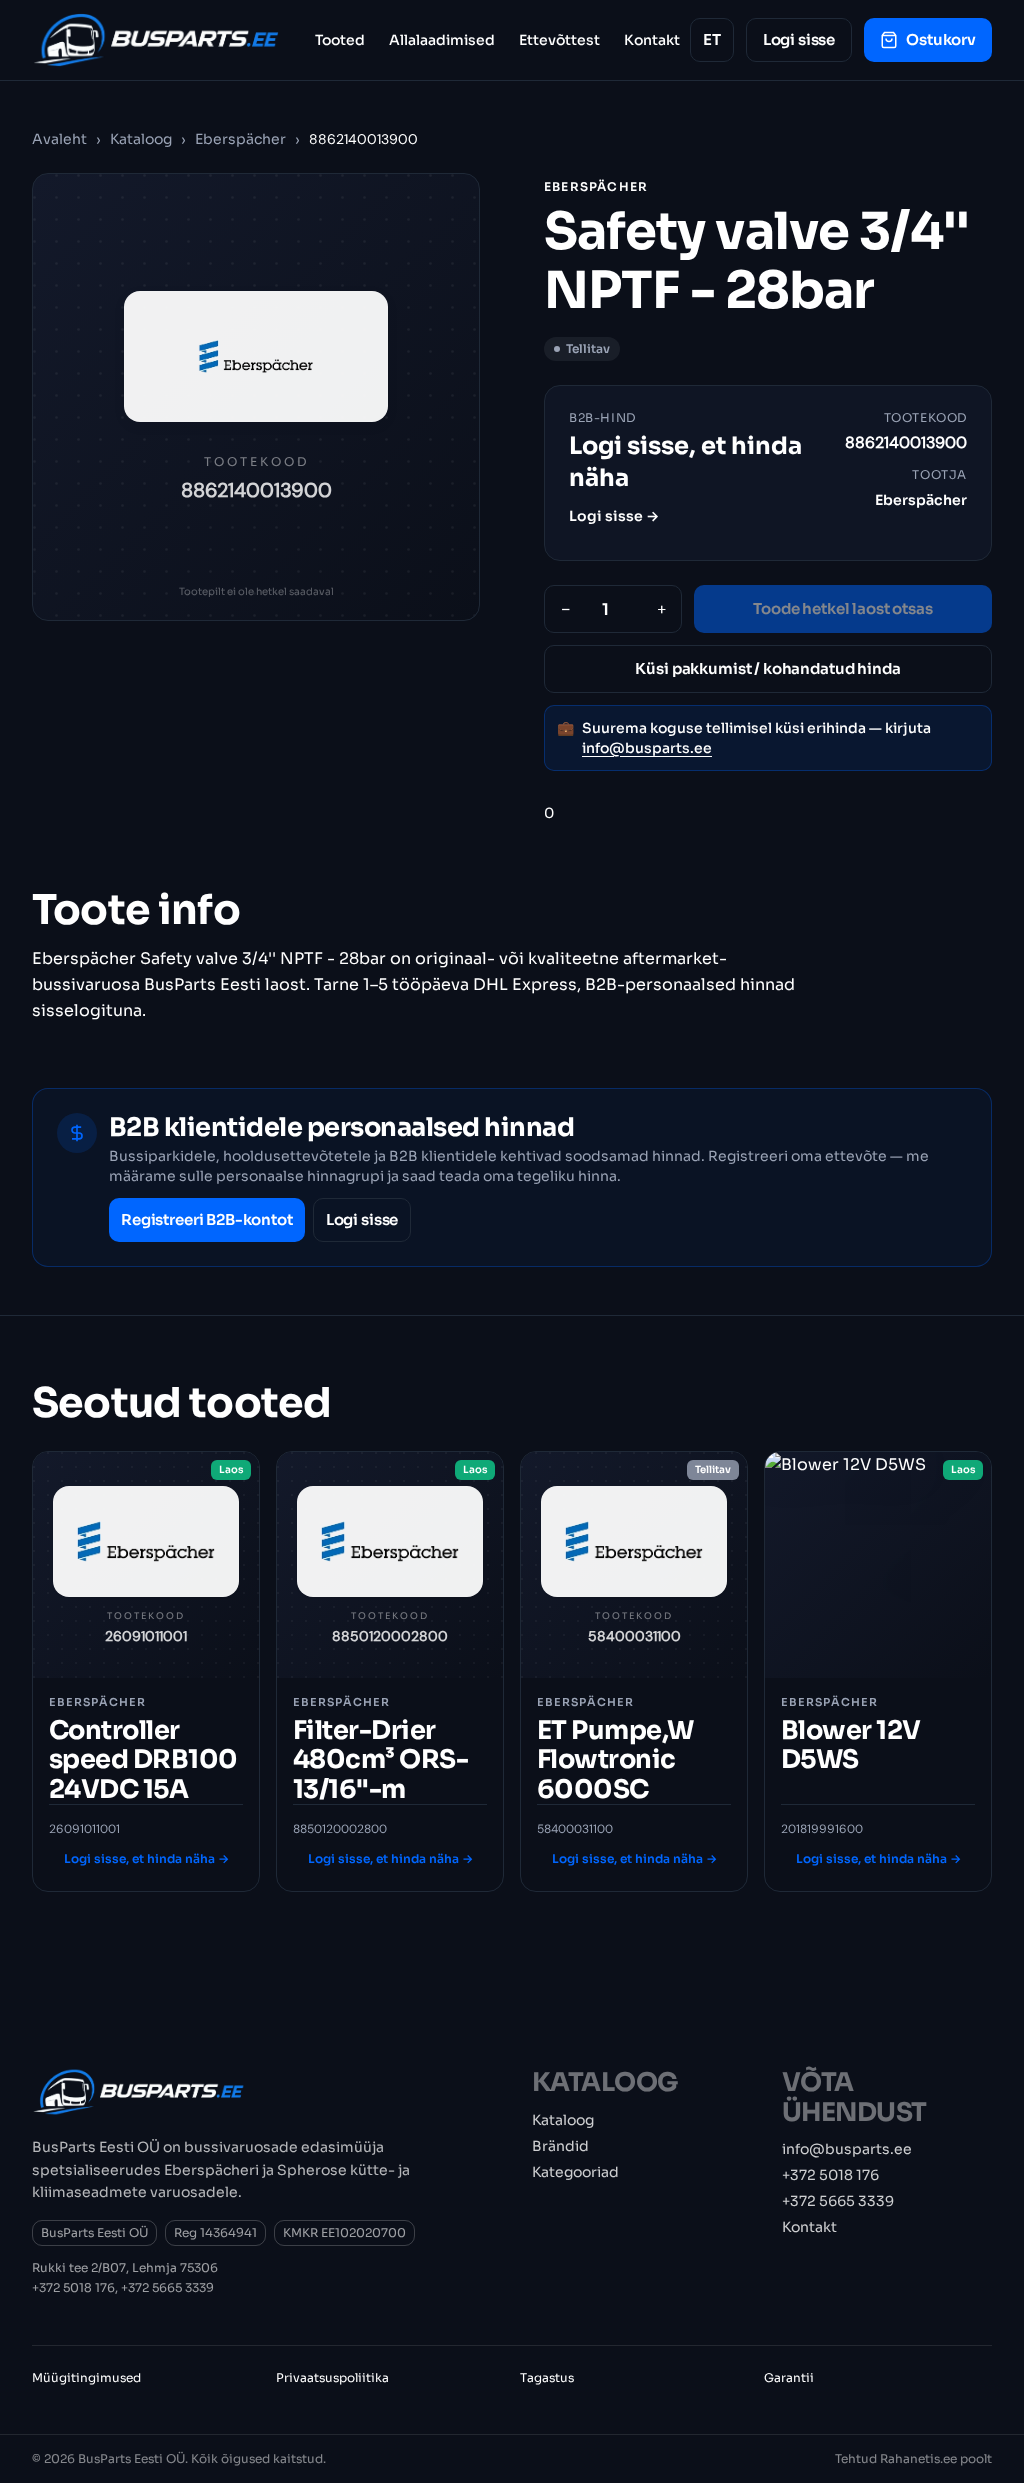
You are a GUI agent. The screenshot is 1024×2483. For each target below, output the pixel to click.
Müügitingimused (86, 2377)
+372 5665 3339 (167, 2287)
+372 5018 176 (73, 2287)
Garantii (789, 2377)
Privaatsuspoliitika (332, 2377)
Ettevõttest (559, 40)
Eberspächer (242, 139)
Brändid (560, 2146)
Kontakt (652, 40)
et (712, 39)
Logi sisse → (614, 516)
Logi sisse (799, 39)
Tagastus (547, 2377)
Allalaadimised (442, 40)
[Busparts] (156, 40)
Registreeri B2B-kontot (207, 1219)
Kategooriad (575, 2172)
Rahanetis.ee (918, 2458)
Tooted (340, 40)
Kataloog (141, 139)
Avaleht (59, 139)
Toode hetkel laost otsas (842, 608)
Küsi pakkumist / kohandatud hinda (767, 668)
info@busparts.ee (647, 748)
